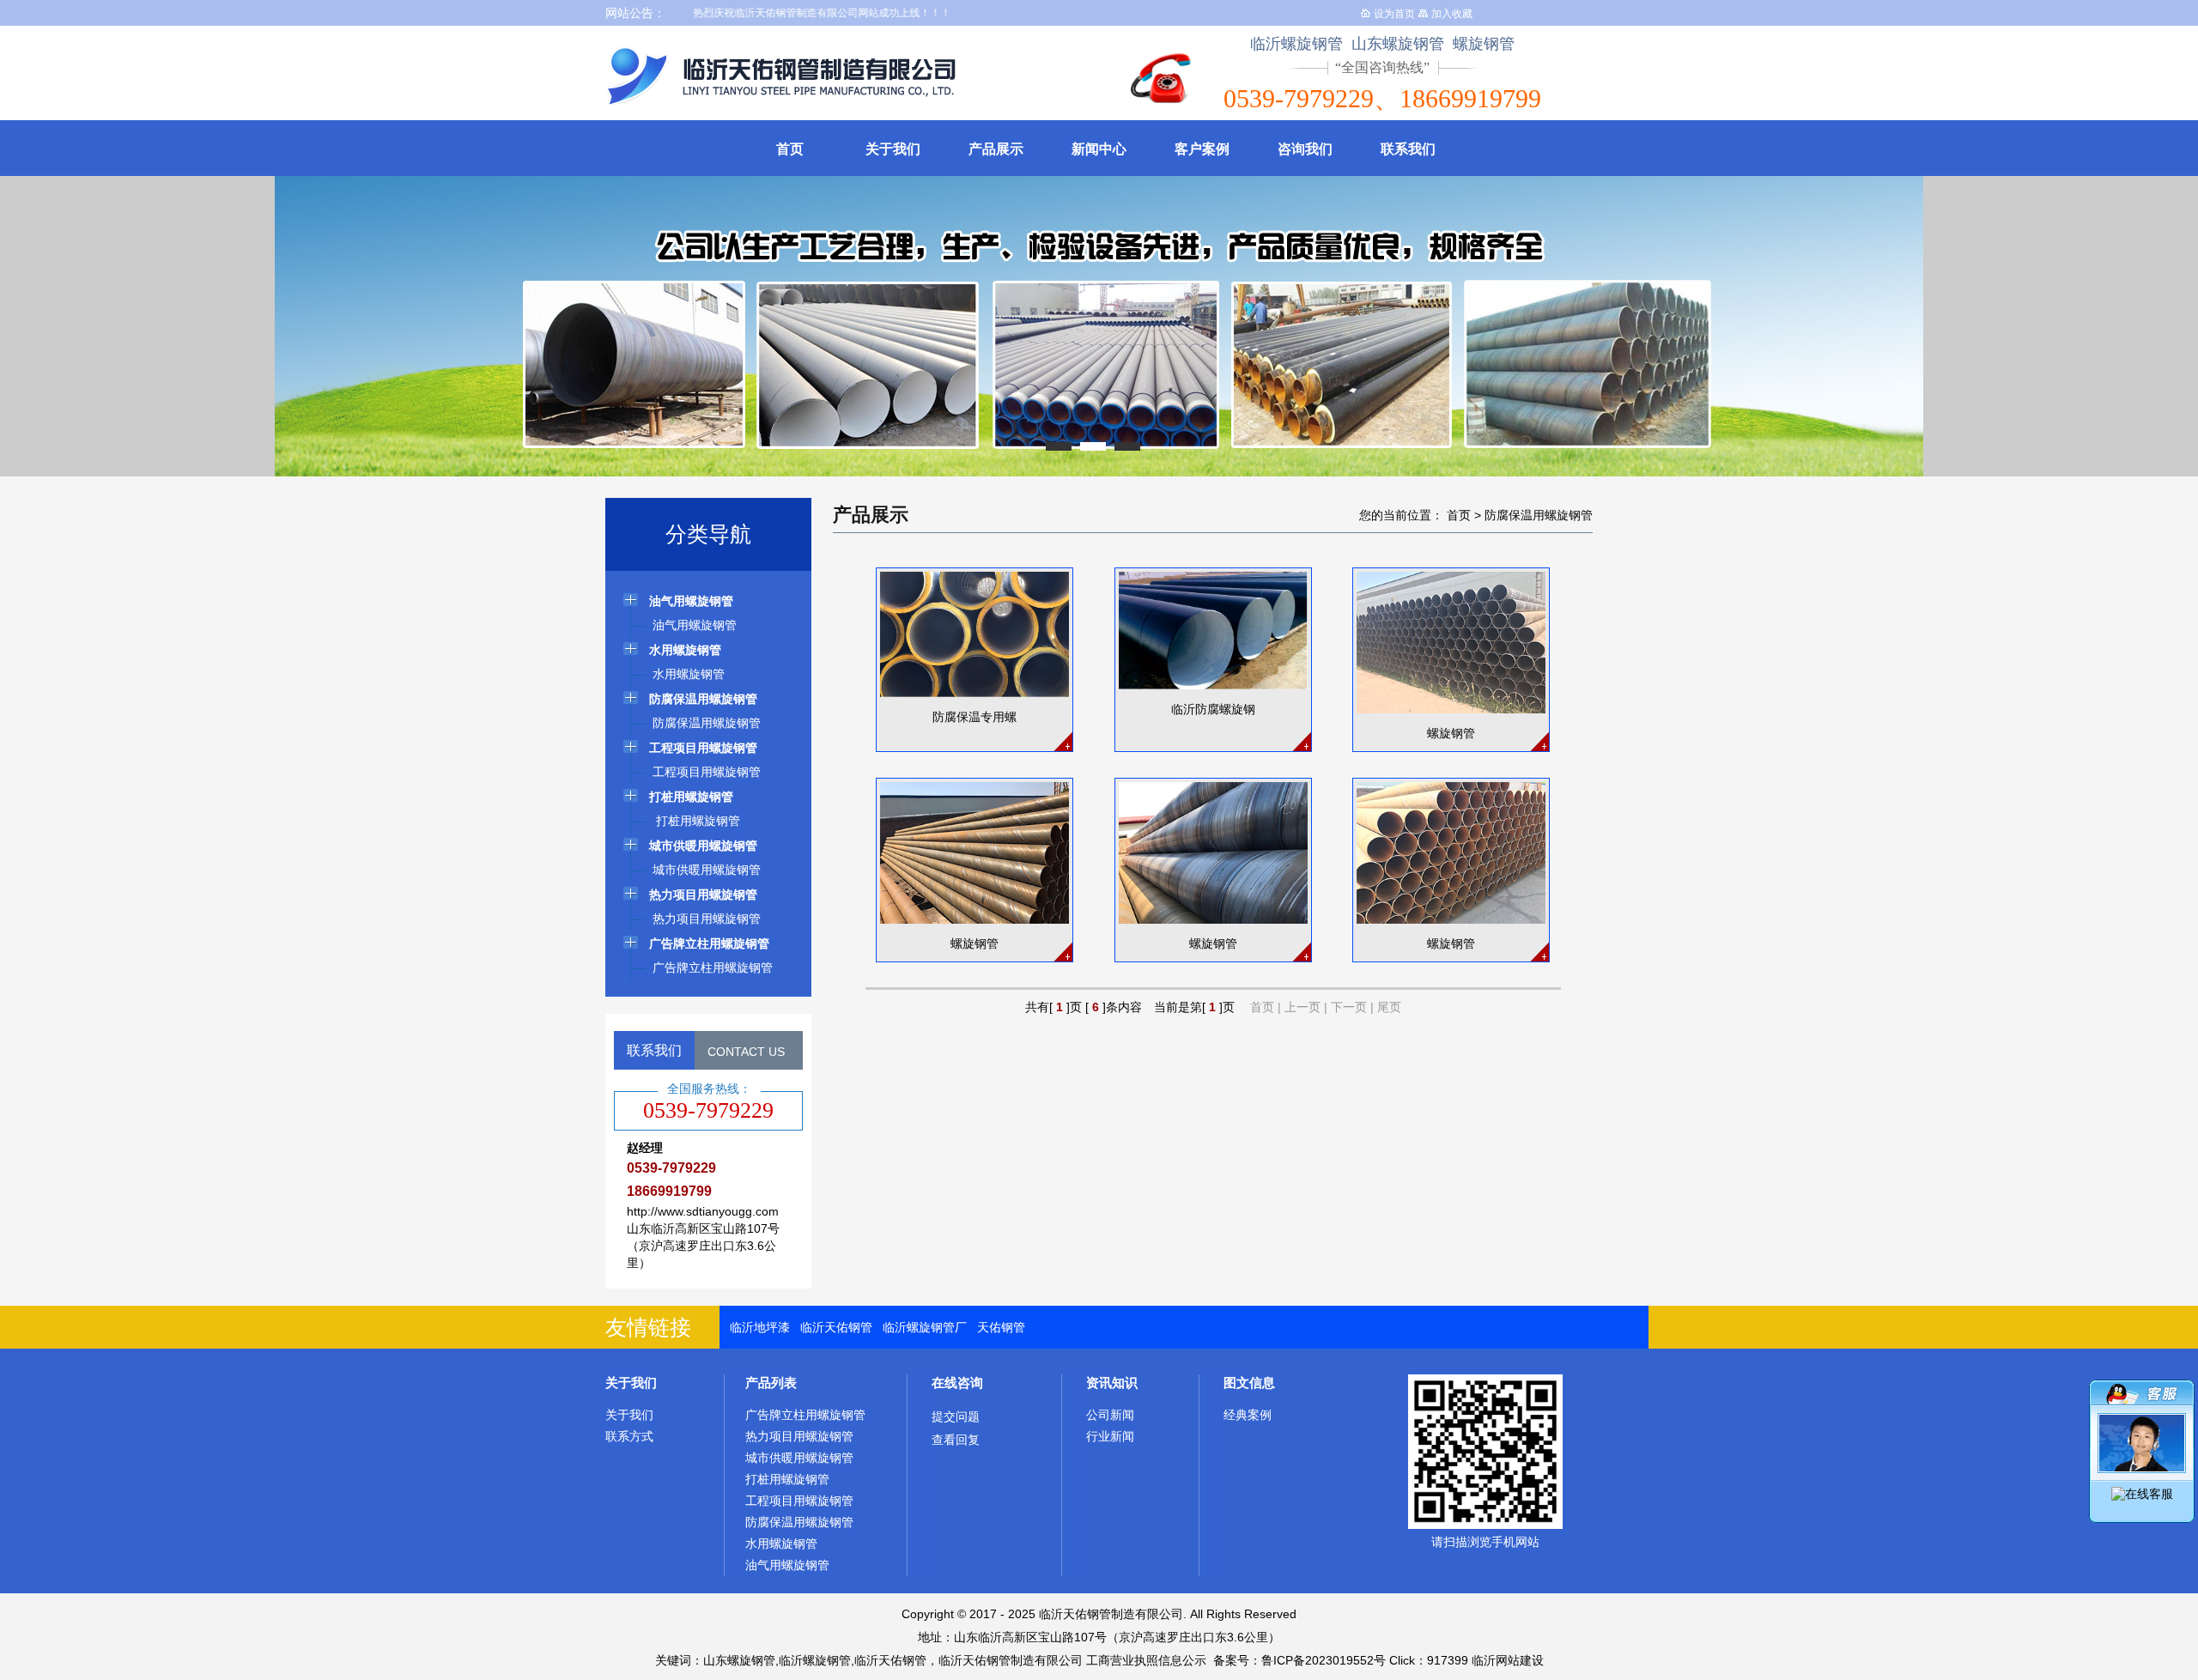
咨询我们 (1305, 149)
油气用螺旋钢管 (787, 1565)
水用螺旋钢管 (781, 1544)
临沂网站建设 (1508, 1660)
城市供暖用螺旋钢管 (799, 1458)
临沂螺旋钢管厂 (925, 1327)
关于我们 (893, 149)
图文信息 (1249, 1383)
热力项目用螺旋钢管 (799, 1436)
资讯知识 (1112, 1383)
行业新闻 (1110, 1436)
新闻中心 (1099, 149)
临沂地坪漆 (760, 1327)
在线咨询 (957, 1383)
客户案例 (1202, 149)
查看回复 (956, 1440)
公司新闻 (1110, 1415)
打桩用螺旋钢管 (787, 1479)
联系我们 (1408, 149)
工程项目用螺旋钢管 (799, 1501)
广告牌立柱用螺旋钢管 (805, 1415)
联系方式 (629, 1436)
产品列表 (771, 1383)
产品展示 (996, 149)
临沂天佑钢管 (836, 1327)
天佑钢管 (1001, 1327)
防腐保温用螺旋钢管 (1539, 515)
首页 (790, 149)
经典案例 (1248, 1415)
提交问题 (956, 1416)
